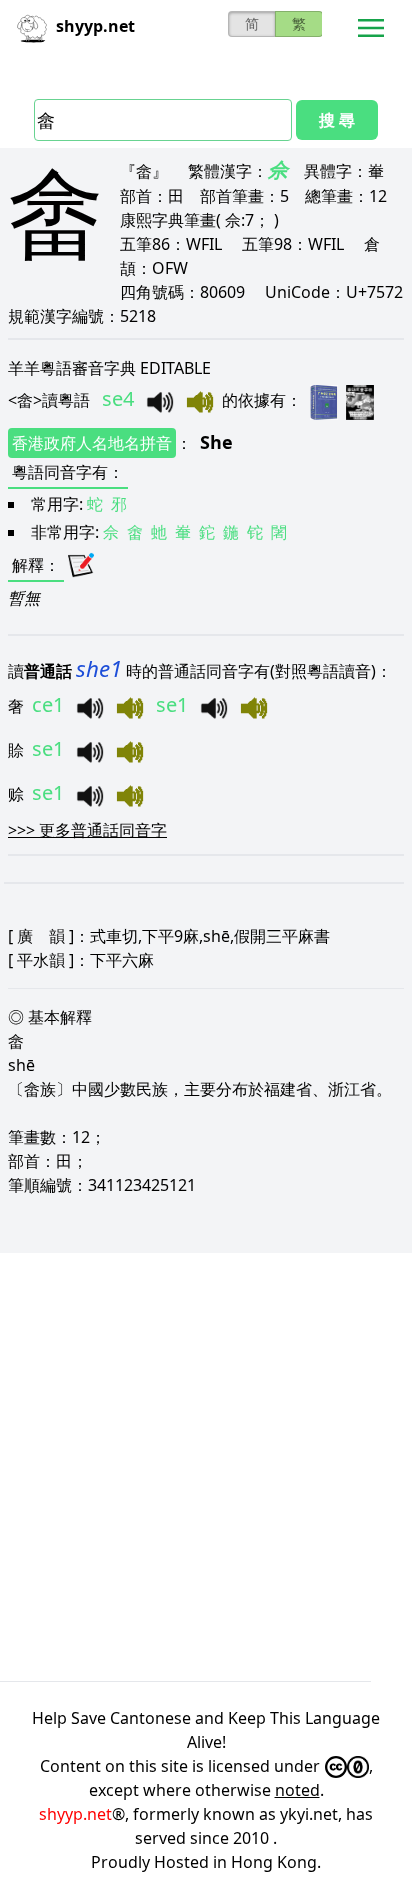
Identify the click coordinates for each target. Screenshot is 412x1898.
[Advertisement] (206, 1467)
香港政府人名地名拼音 (92, 443)
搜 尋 (337, 120)
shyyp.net (75, 1814)
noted (297, 1790)
